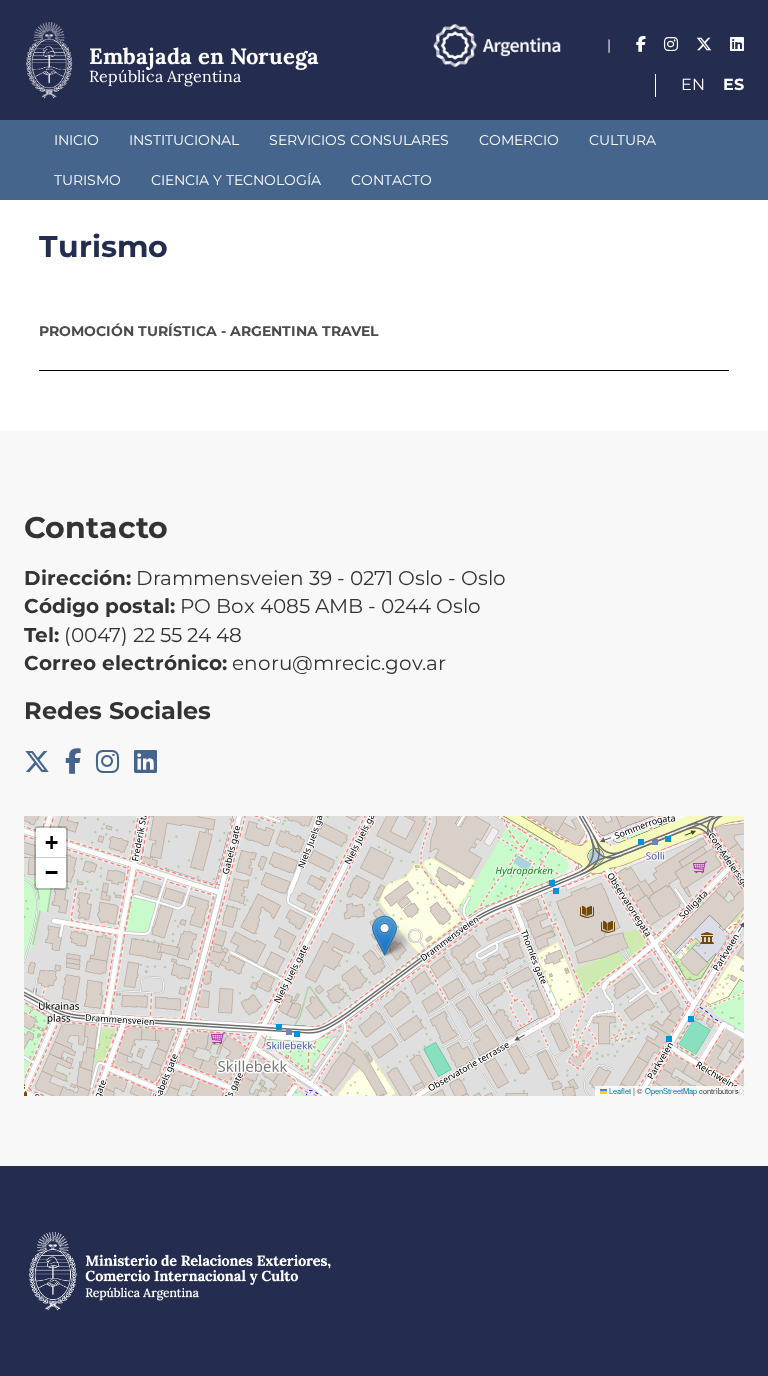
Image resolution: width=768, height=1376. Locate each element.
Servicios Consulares (359, 140)
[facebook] (641, 44)
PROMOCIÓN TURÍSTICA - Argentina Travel (208, 331)
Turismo (87, 180)
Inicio (76, 140)
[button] (384, 935)
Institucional (184, 140)
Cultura (622, 140)
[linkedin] (737, 44)
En (693, 84)
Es (733, 84)
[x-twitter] (704, 44)
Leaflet (619, 1090)
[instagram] (671, 44)
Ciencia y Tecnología (236, 180)
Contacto (391, 180)
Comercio (519, 140)
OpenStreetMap (671, 1090)
